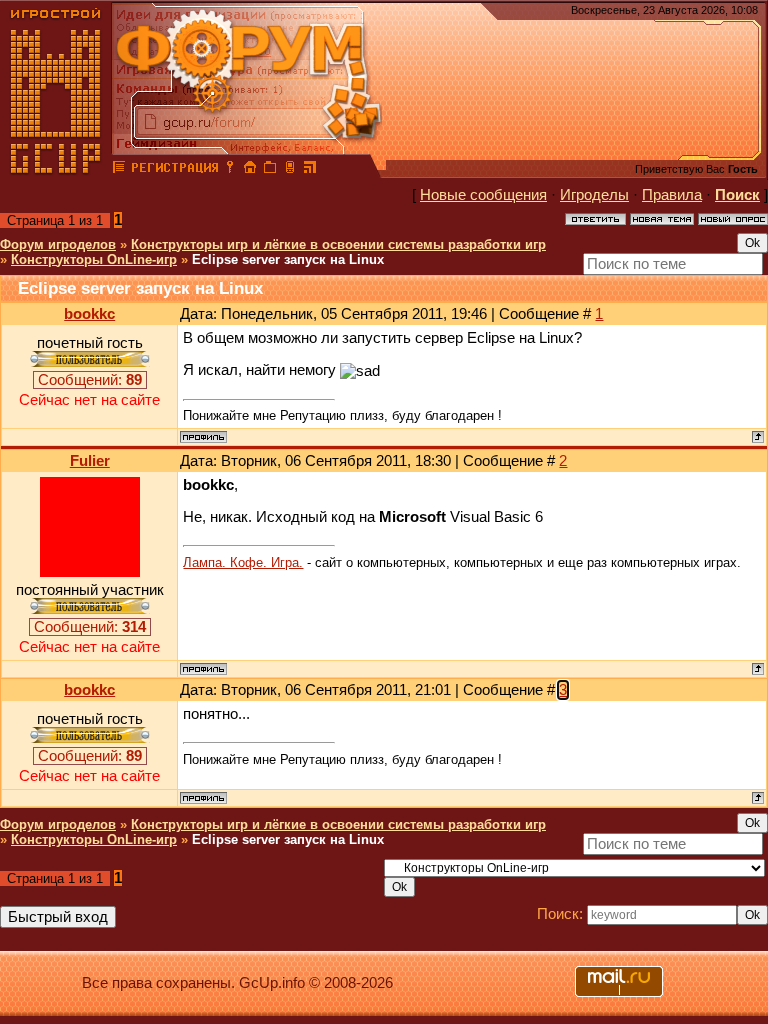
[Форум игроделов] (119, 170)
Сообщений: (90, 380)
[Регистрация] (174, 170)
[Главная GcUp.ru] (56, 170)
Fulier (90, 461)
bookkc (89, 314)
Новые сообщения (483, 195)
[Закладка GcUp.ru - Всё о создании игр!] (270, 170)
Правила (672, 195)
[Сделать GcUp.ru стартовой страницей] (250, 170)
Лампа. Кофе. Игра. (243, 562)
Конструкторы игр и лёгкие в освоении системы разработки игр (338, 244)
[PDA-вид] (290, 170)
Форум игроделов (58, 244)
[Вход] (230, 170)
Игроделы (594, 195)
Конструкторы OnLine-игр (94, 259)
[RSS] (310, 170)
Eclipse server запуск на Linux (288, 259)
